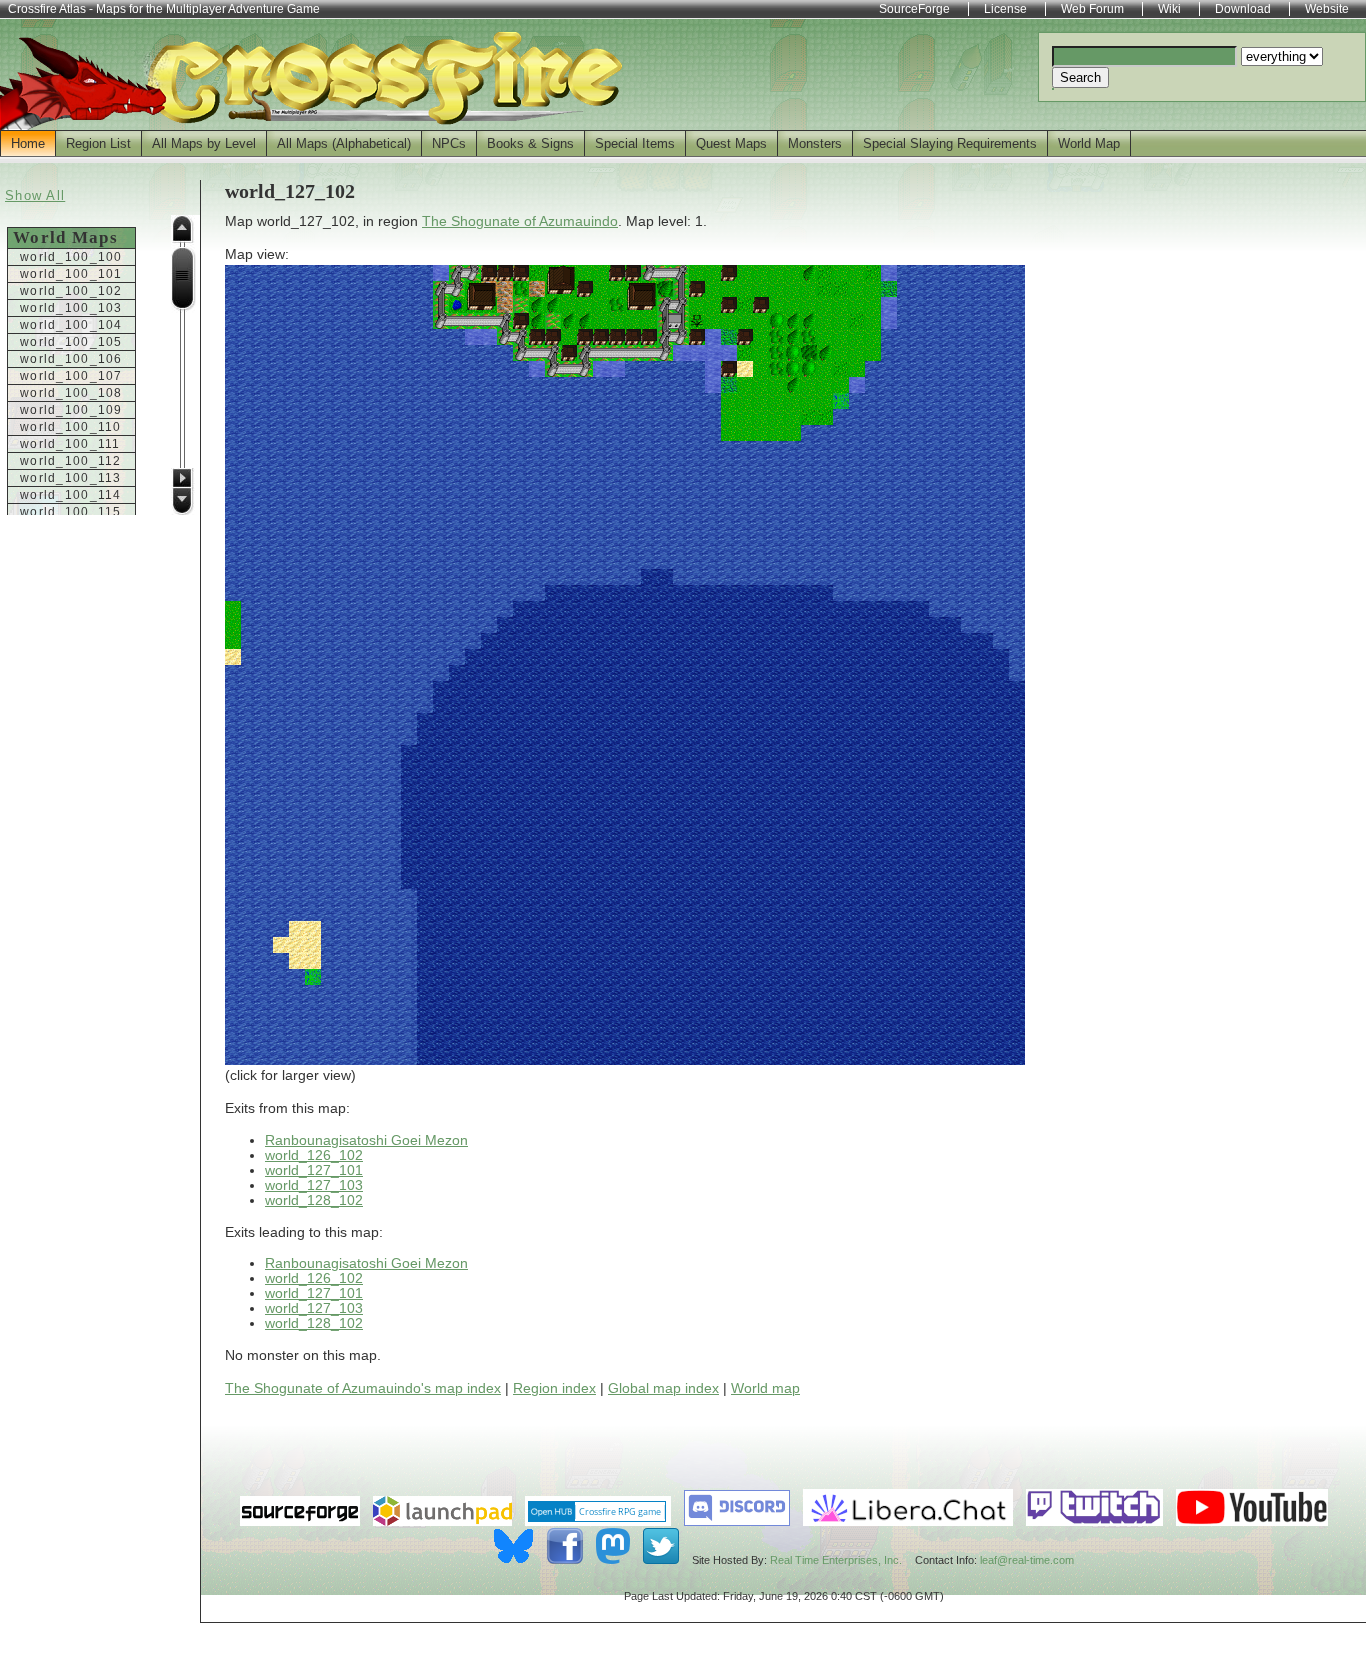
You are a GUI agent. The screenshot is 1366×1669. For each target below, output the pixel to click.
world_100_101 (71, 274)
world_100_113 (71, 478)
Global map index (663, 1388)
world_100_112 (71, 461)
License (1005, 9)
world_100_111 (70, 444)
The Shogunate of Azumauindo (520, 221)
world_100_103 (71, 308)
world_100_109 (71, 410)
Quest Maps (731, 143)
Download (1243, 9)
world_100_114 (71, 495)
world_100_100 (71, 257)
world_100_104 (71, 325)
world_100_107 (71, 376)
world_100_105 (71, 342)
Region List (98, 143)
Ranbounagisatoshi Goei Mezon (366, 1140)
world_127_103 (314, 1185)
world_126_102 (314, 1155)
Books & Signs (530, 143)
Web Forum (1092, 9)
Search (1080, 77)
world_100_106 (71, 359)
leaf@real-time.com (1027, 1560)
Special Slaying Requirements (950, 143)
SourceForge (914, 9)
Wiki (1169, 9)
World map (765, 1388)
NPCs (449, 143)
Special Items (635, 143)
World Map (1089, 143)
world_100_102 (71, 291)
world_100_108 (71, 393)
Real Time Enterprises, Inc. (836, 1560)
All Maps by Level (204, 143)
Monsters (815, 143)
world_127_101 (314, 1170)
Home (28, 143)
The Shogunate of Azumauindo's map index (363, 1388)
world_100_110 (71, 427)
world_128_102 (314, 1200)
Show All (35, 195)
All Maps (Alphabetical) (344, 143)
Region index (554, 1388)
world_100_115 (71, 512)
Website (1327, 9)
